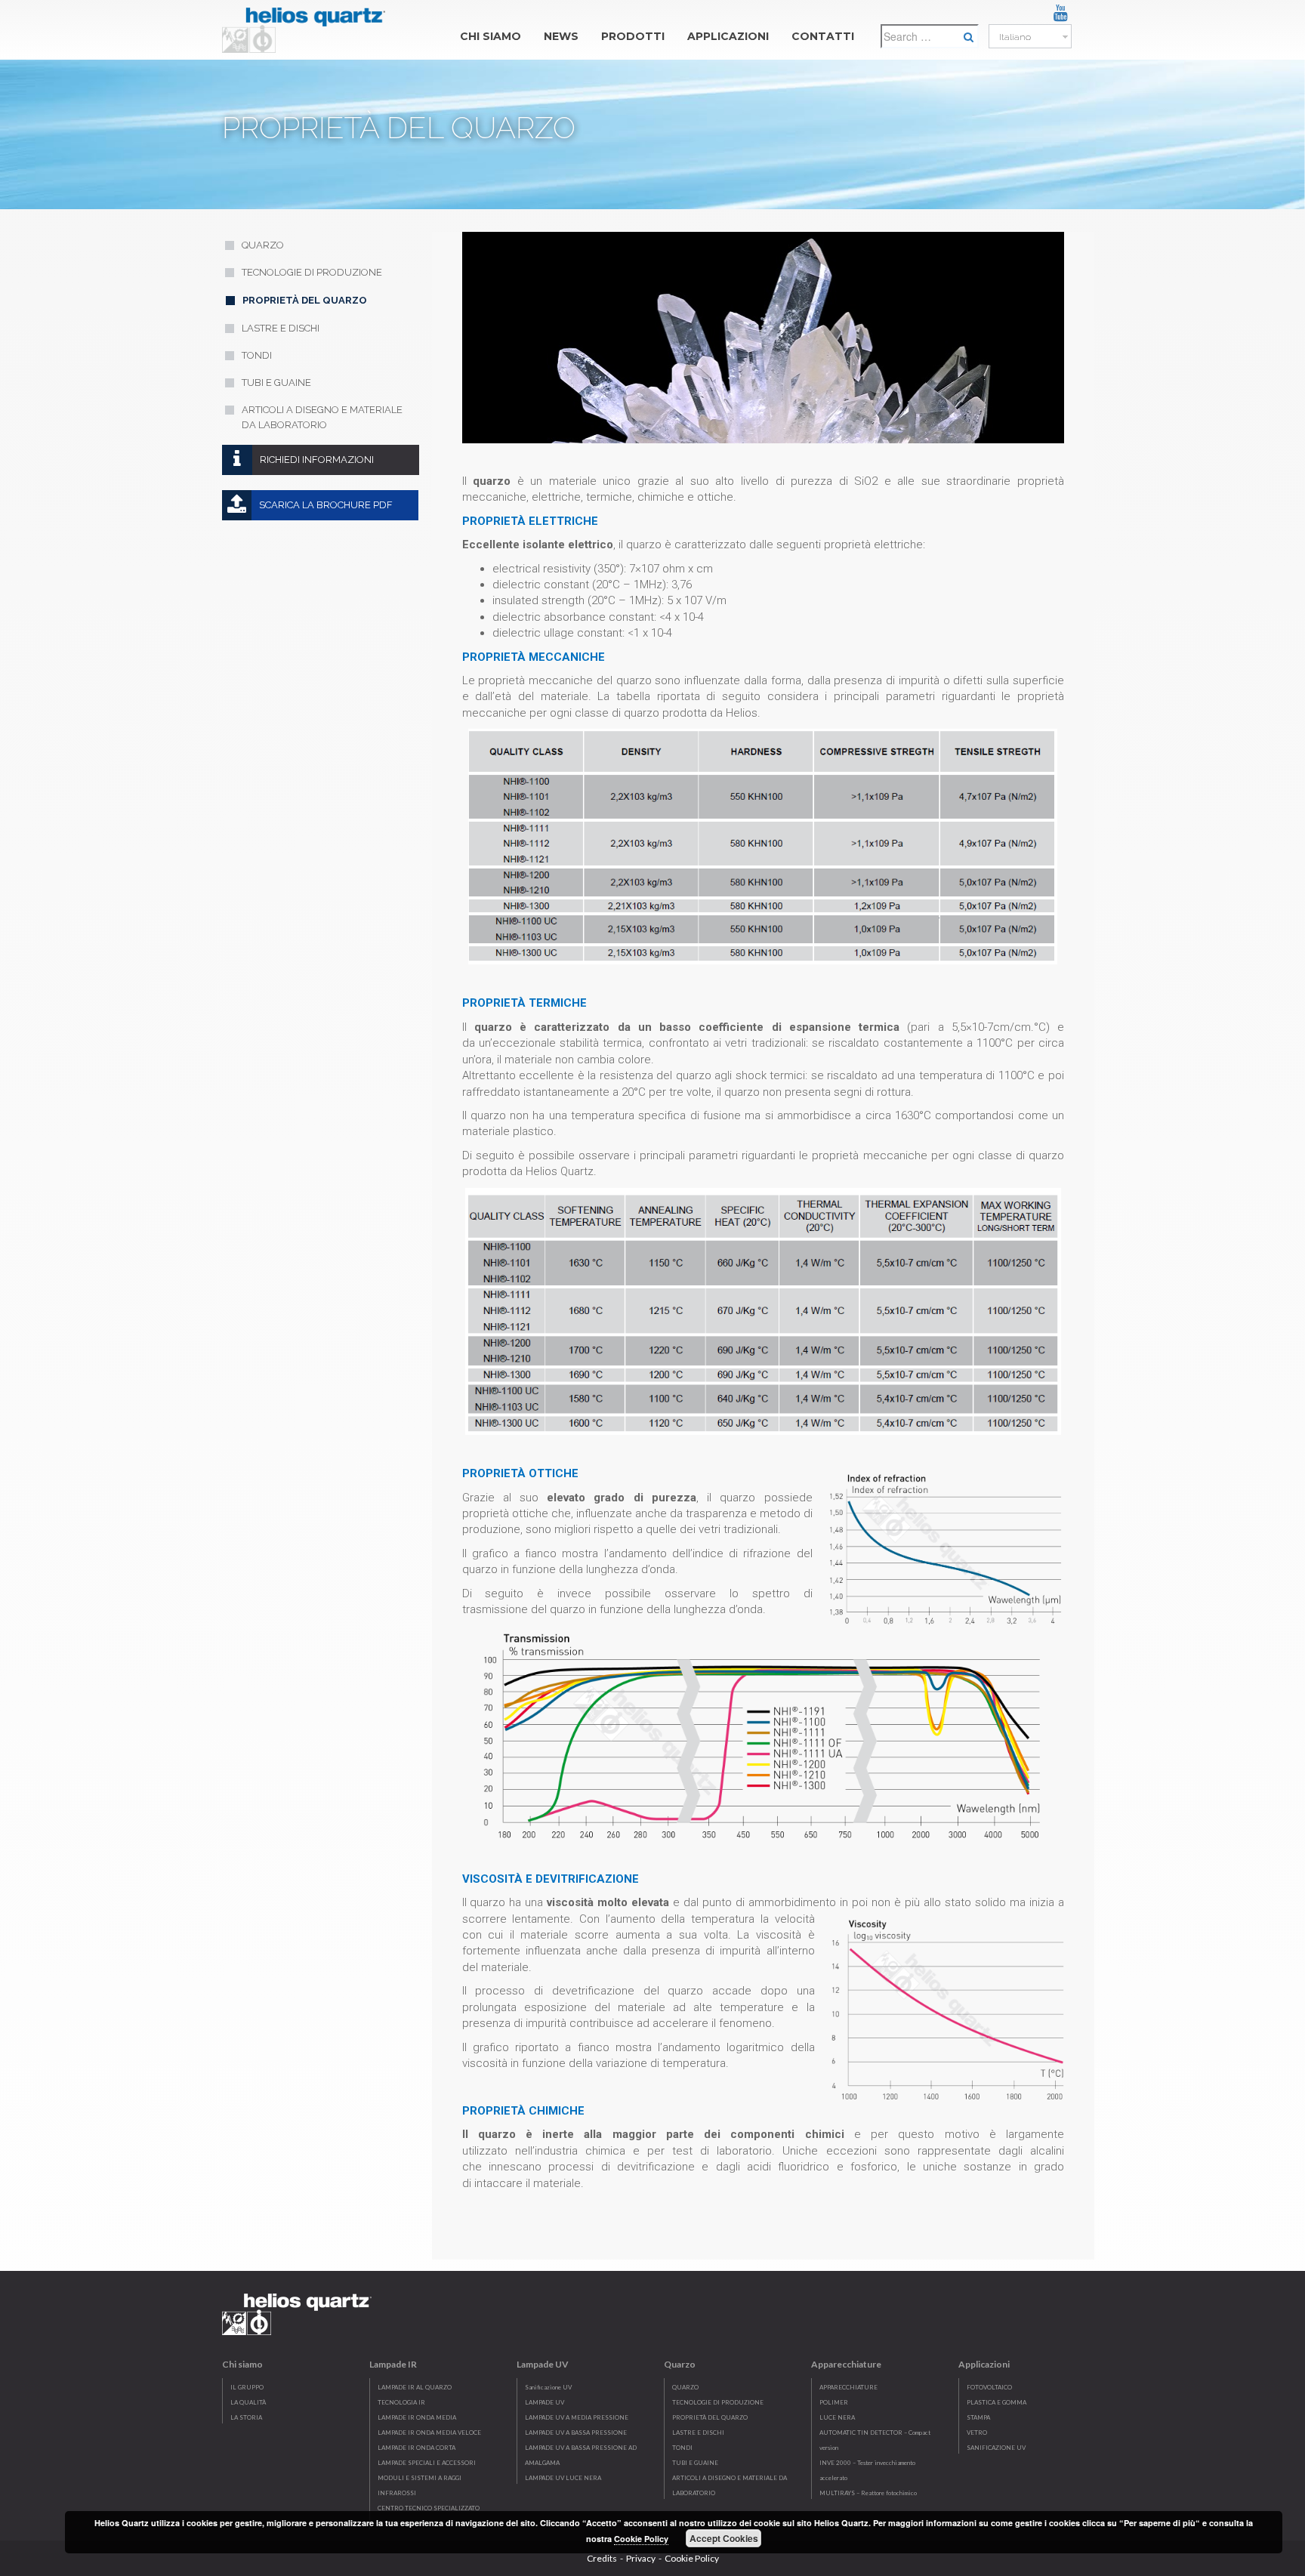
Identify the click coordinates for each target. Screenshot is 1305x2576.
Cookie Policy (692, 2558)
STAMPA (978, 2417)
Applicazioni (728, 36)
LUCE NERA (837, 2417)
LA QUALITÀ (248, 2402)
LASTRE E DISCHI (698, 2433)
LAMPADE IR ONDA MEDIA (417, 2417)
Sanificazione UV (548, 2387)
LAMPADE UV (545, 2402)
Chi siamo (491, 36)
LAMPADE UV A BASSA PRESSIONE (576, 2433)
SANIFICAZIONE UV (996, 2448)
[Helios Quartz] (307, 26)
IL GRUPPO (247, 2387)
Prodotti (633, 36)
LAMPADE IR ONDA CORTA (416, 2448)
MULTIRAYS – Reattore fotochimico (868, 2493)
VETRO (977, 2433)
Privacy (641, 2558)
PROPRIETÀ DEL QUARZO (710, 2417)
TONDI (682, 2448)
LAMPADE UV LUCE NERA (563, 2478)
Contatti (823, 36)
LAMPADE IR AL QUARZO (415, 2387)
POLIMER (834, 2402)
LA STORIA (246, 2417)
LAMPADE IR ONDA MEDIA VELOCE (429, 2433)
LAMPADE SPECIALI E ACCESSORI (427, 2463)
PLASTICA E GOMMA (996, 2402)
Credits (602, 2558)
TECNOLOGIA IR (401, 2402)
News (561, 36)
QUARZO (685, 2387)
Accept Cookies (724, 2538)
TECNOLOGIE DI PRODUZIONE (718, 2402)
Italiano (1014, 37)
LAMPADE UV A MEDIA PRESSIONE (577, 2417)
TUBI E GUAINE (695, 2463)
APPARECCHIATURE (848, 2387)
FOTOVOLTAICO (989, 2387)
